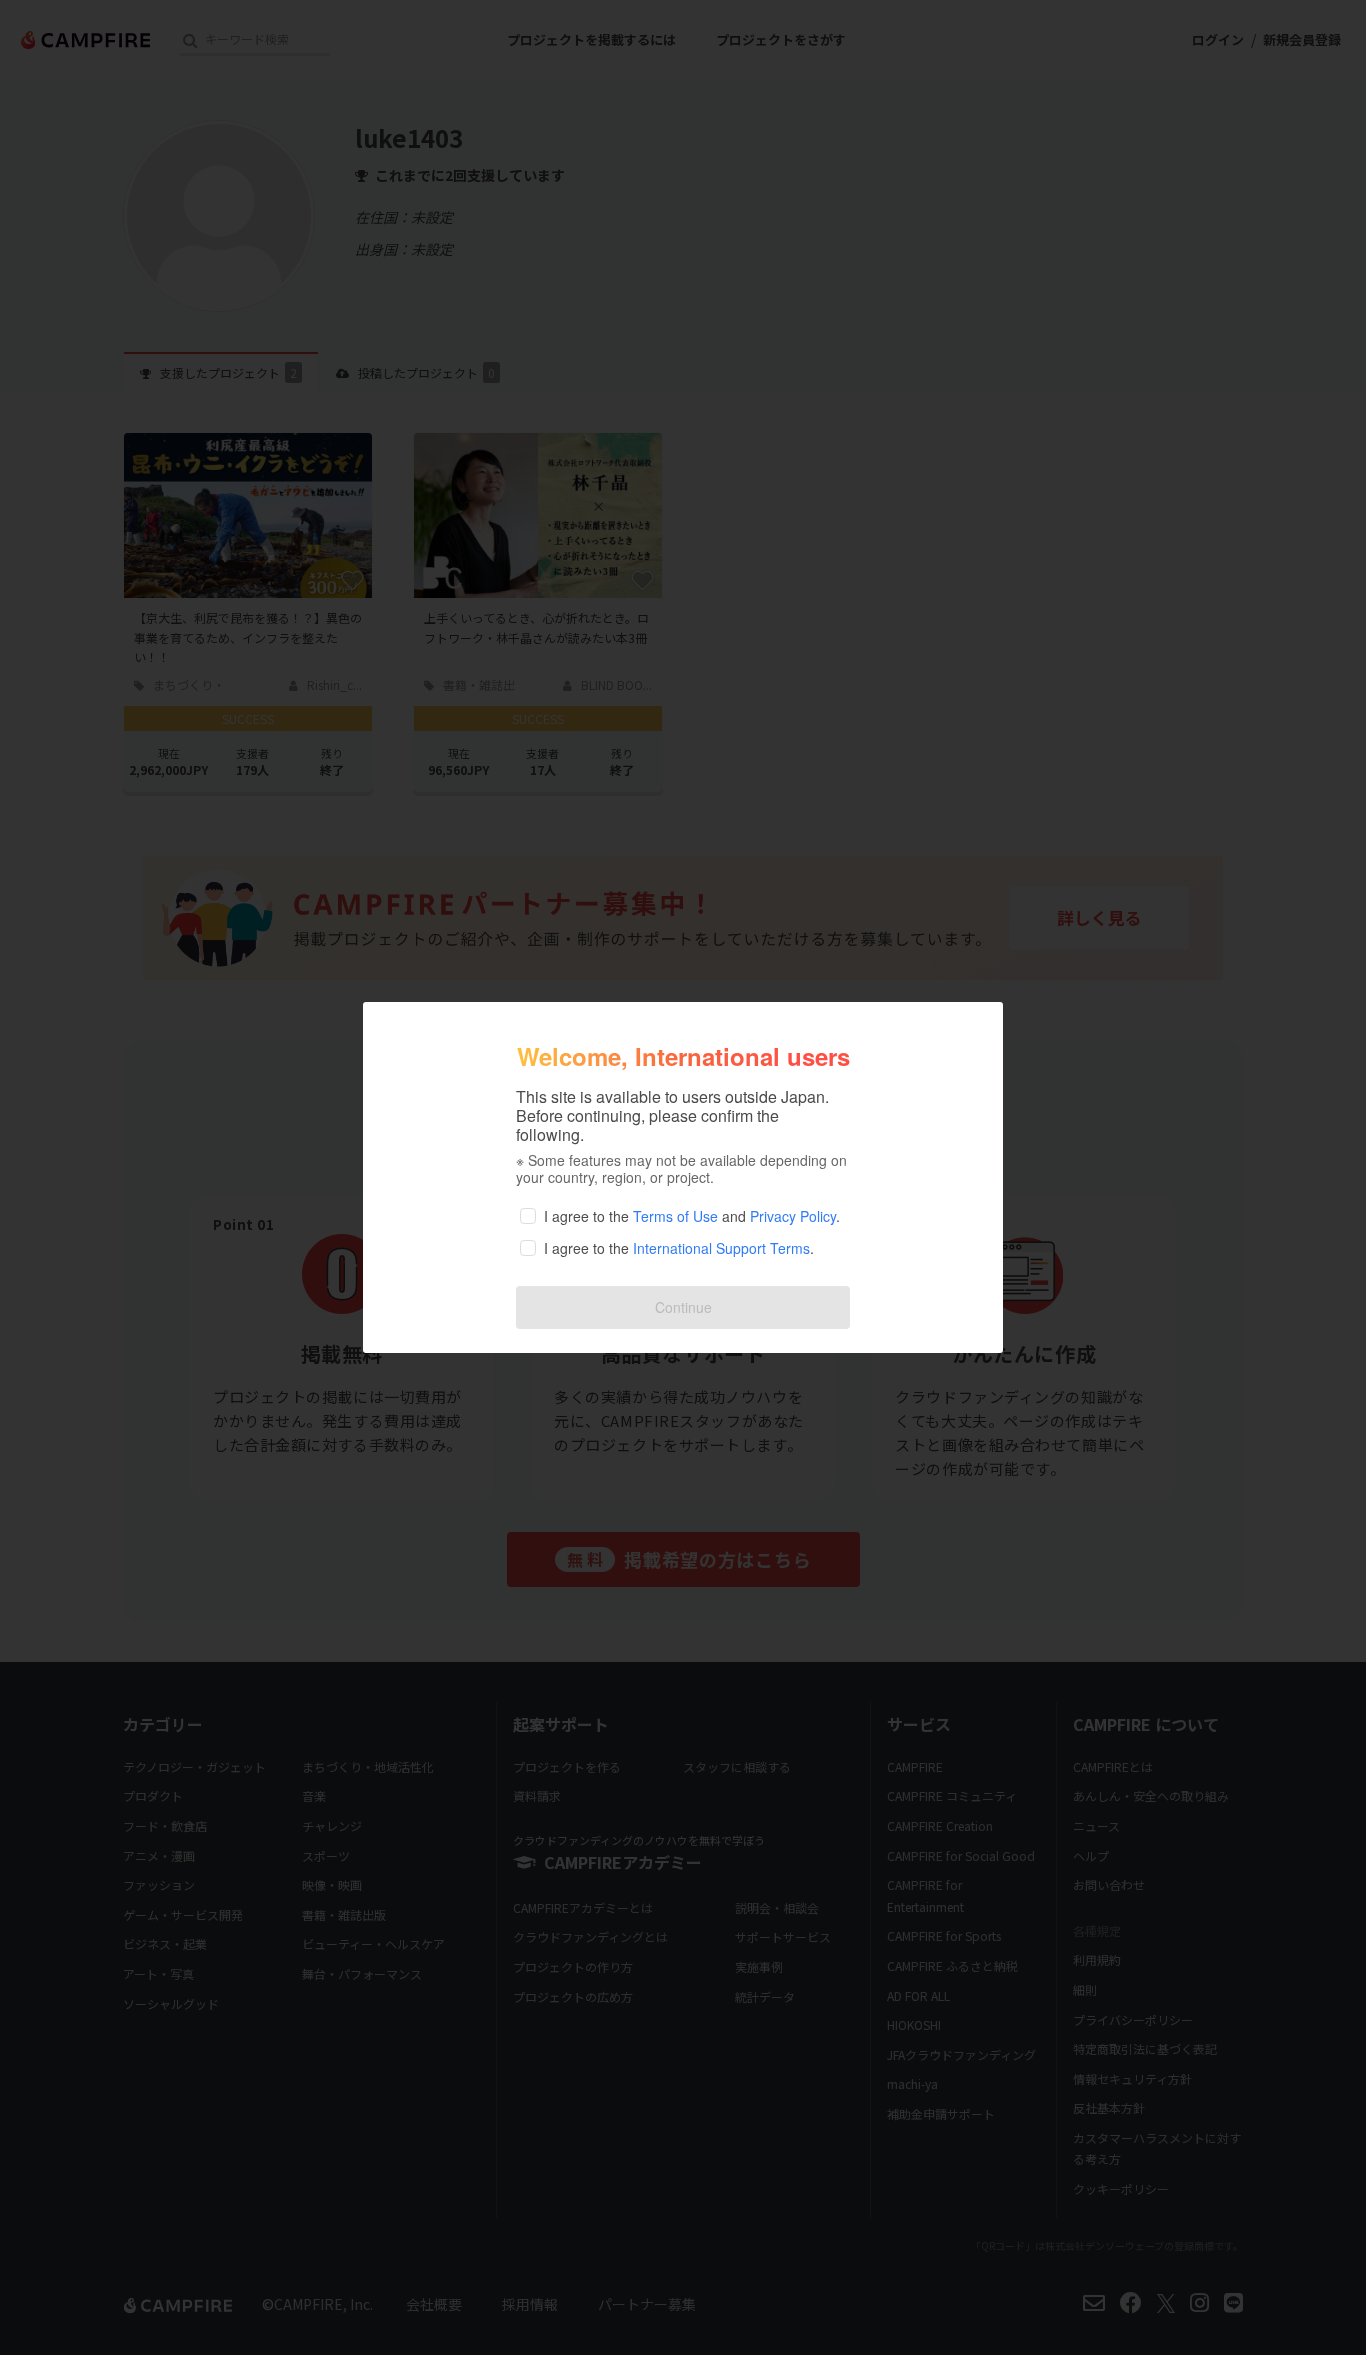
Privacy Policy (793, 1216)
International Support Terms (721, 1248)
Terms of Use (675, 1216)
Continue (683, 1307)
